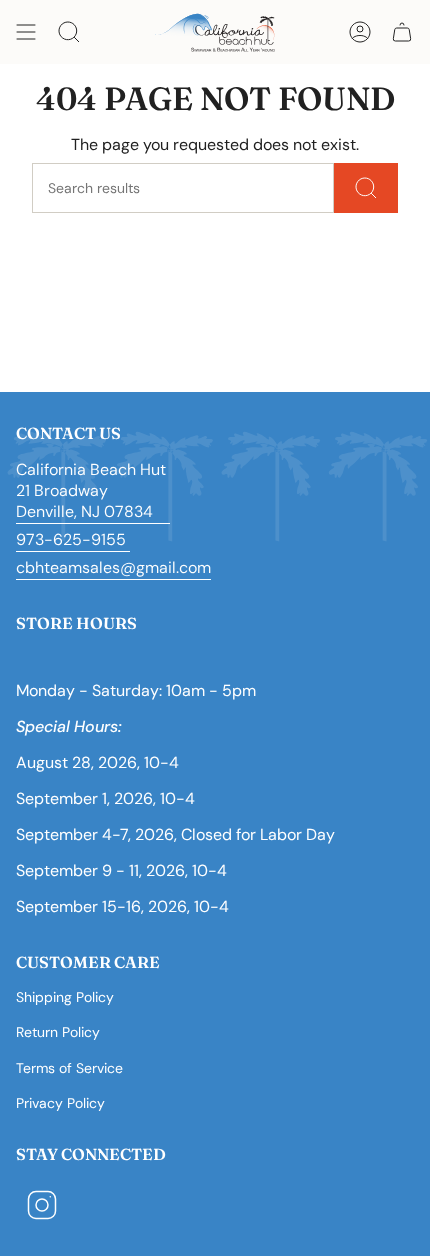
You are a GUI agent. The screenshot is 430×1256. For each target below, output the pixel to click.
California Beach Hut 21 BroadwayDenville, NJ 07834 (93, 490)
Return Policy (58, 1032)
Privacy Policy (60, 1103)
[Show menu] (26, 32)
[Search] (366, 188)
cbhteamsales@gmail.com (113, 567)
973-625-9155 (73, 539)
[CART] (402, 32)
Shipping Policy (65, 997)
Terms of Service (69, 1068)
